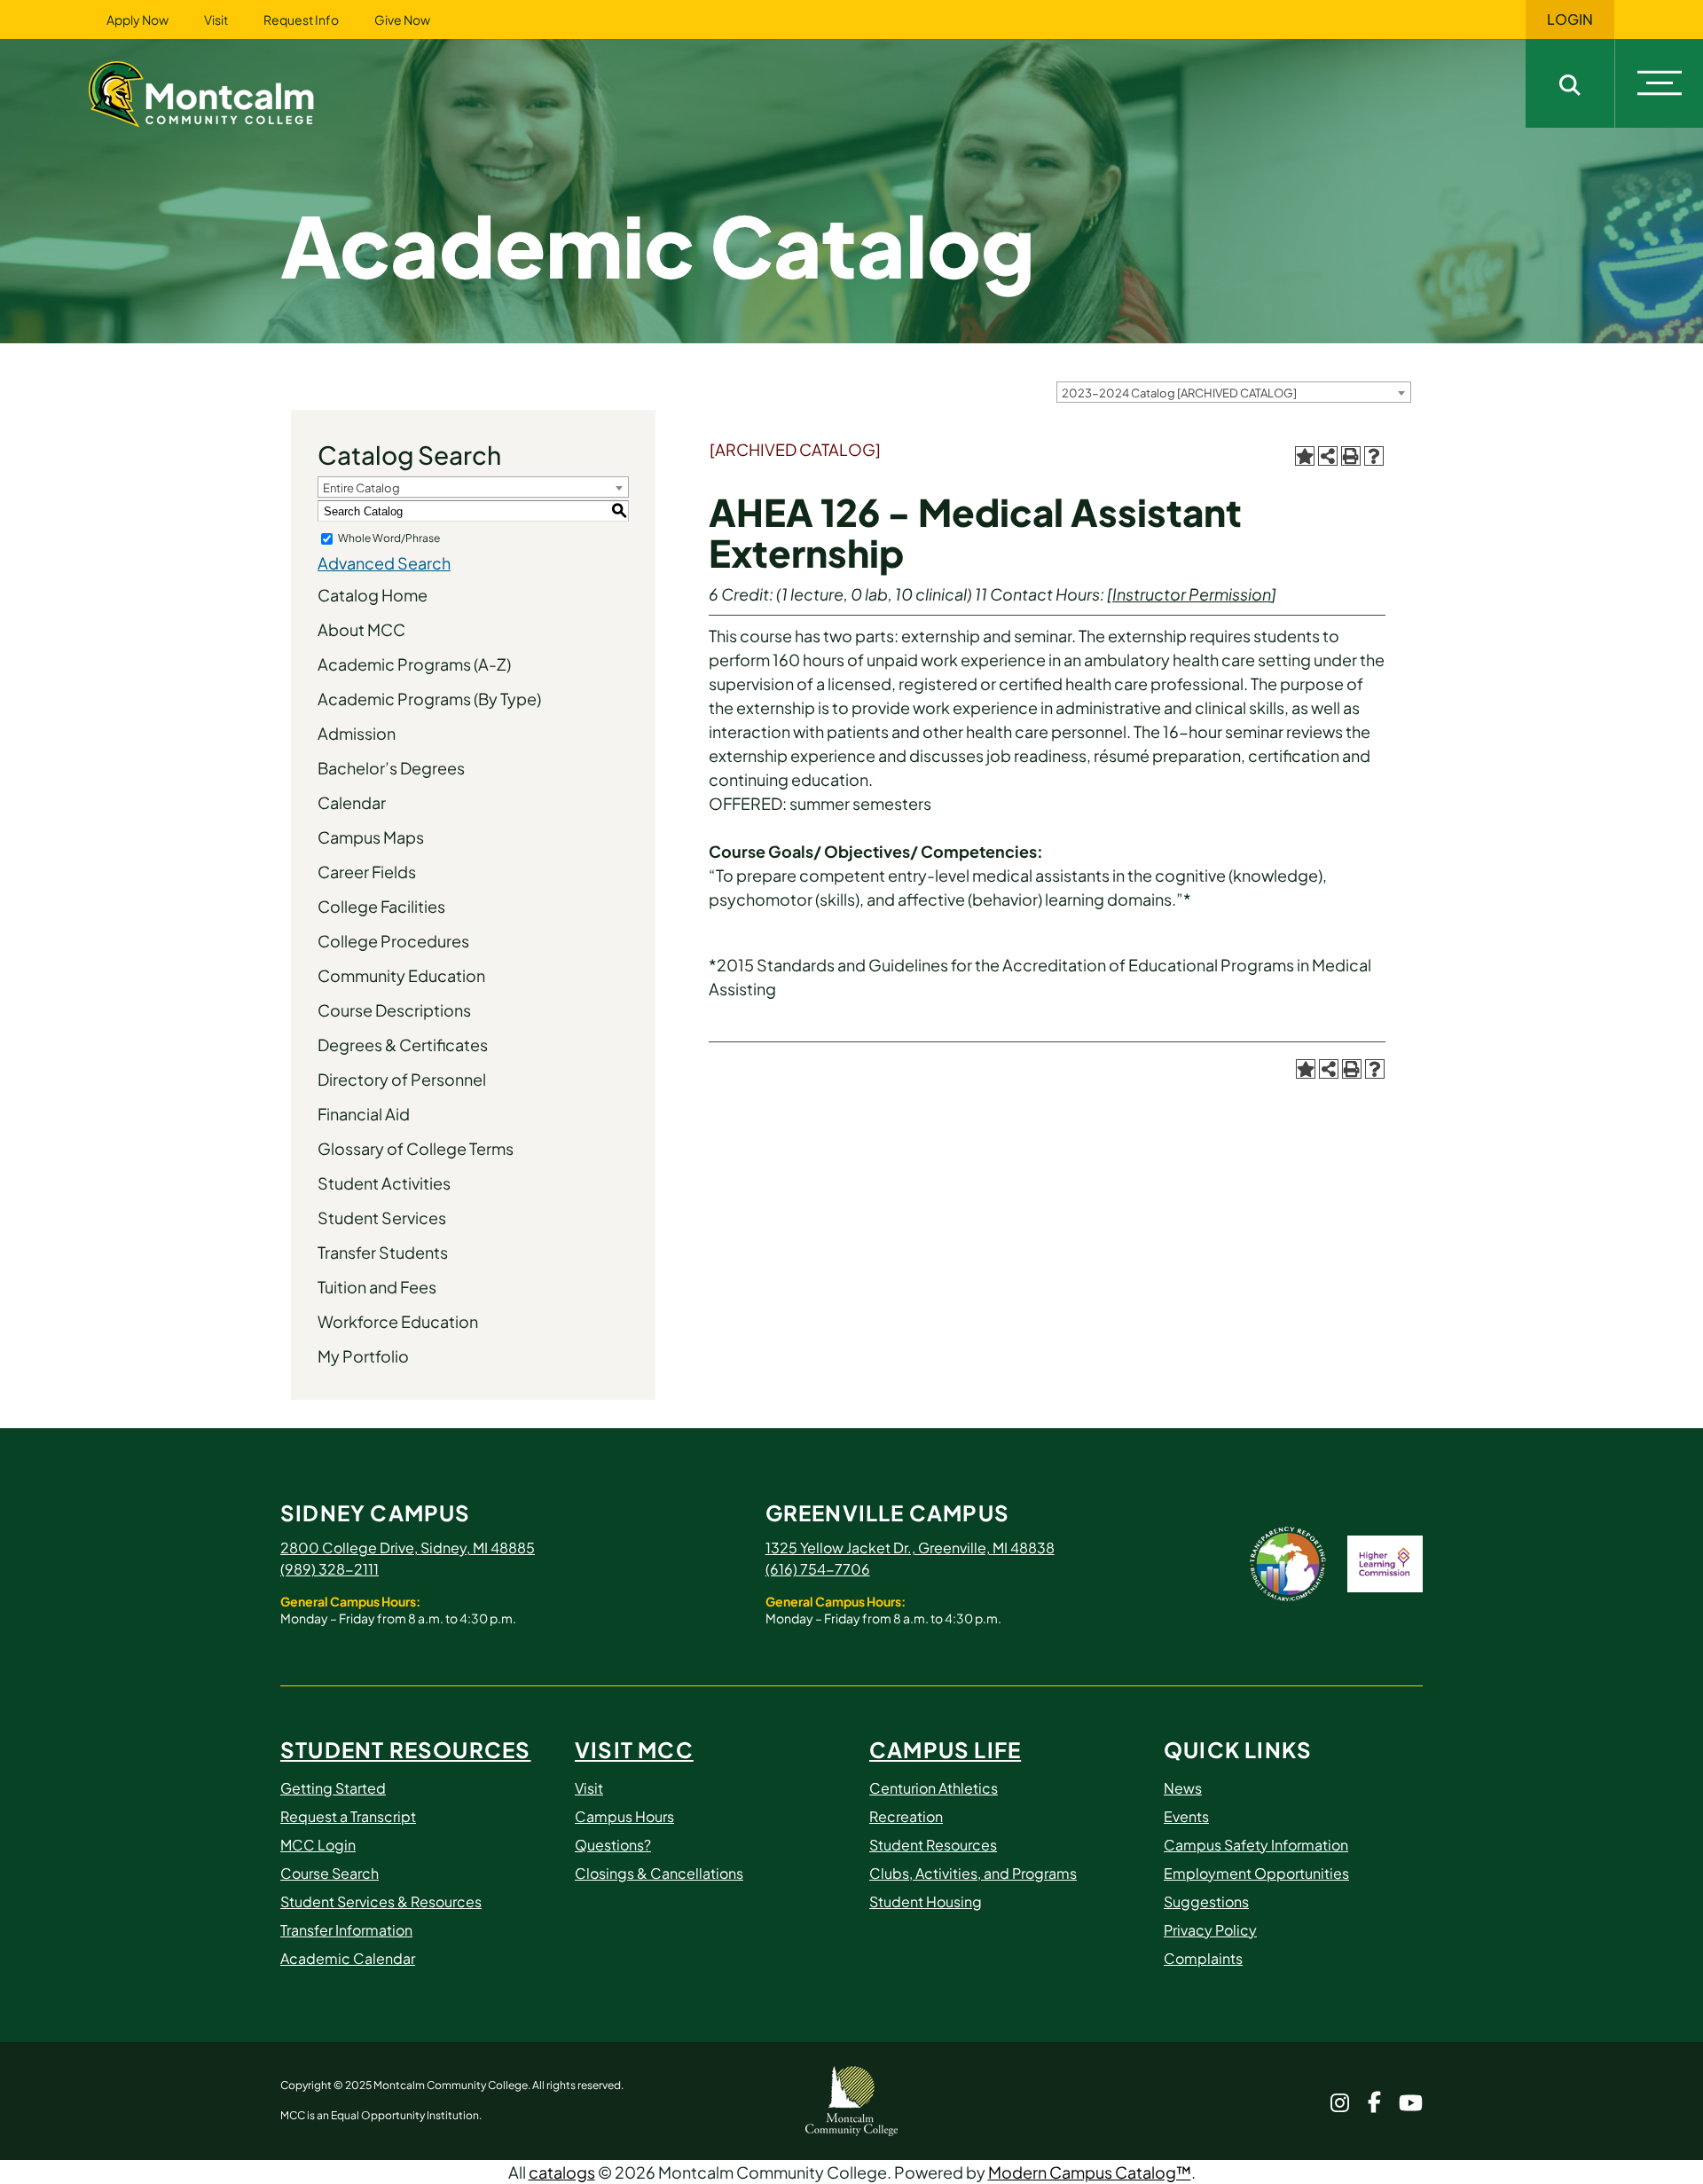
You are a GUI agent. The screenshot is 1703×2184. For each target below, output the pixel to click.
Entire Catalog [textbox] (361, 488)
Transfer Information (346, 1930)
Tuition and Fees (377, 1287)
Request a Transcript (348, 1816)
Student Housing (926, 1901)
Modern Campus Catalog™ (1090, 2172)
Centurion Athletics (934, 1788)
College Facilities (381, 906)
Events (1186, 1816)
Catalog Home (373, 595)
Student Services (382, 1218)
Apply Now (137, 20)
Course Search (330, 1873)
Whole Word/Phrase (389, 538)
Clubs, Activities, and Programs (973, 1873)
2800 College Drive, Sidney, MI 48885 (408, 1548)
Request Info (301, 20)
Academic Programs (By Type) (429, 699)
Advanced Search (384, 563)
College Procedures (393, 941)
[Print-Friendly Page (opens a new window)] (1351, 456)
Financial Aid (364, 1114)
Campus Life (945, 1749)
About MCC (361, 629)
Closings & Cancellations (659, 1873)
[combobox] (1234, 392)
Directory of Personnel (402, 1079)
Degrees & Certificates (403, 1045)
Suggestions (1206, 1901)
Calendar (352, 802)
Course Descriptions (394, 1010)
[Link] (224, 92)
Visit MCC (634, 1749)
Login (1570, 20)
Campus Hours (624, 1816)
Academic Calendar (348, 1958)
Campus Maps (371, 837)
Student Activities (384, 1183)
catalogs (562, 2172)
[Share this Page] (1328, 456)
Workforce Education (398, 1321)
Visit (216, 20)
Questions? (613, 1845)
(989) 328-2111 (330, 1569)
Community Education (401, 975)
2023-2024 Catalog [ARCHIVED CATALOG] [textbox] (1179, 393)
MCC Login (318, 1845)
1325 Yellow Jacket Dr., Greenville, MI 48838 (910, 1548)
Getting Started (333, 1788)
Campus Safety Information (1256, 1845)
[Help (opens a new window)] (1374, 456)
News (1183, 1788)
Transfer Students (383, 1252)
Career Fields (367, 872)
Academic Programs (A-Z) (414, 664)
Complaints (1203, 1958)
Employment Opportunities (1256, 1873)
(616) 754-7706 (818, 1569)
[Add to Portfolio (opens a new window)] (1305, 456)
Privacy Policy (1210, 1930)
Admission (357, 733)
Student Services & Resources (381, 1901)
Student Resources (405, 1749)
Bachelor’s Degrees (391, 768)
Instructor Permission (1192, 594)
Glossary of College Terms (416, 1148)
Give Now (402, 20)
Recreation (906, 1816)
